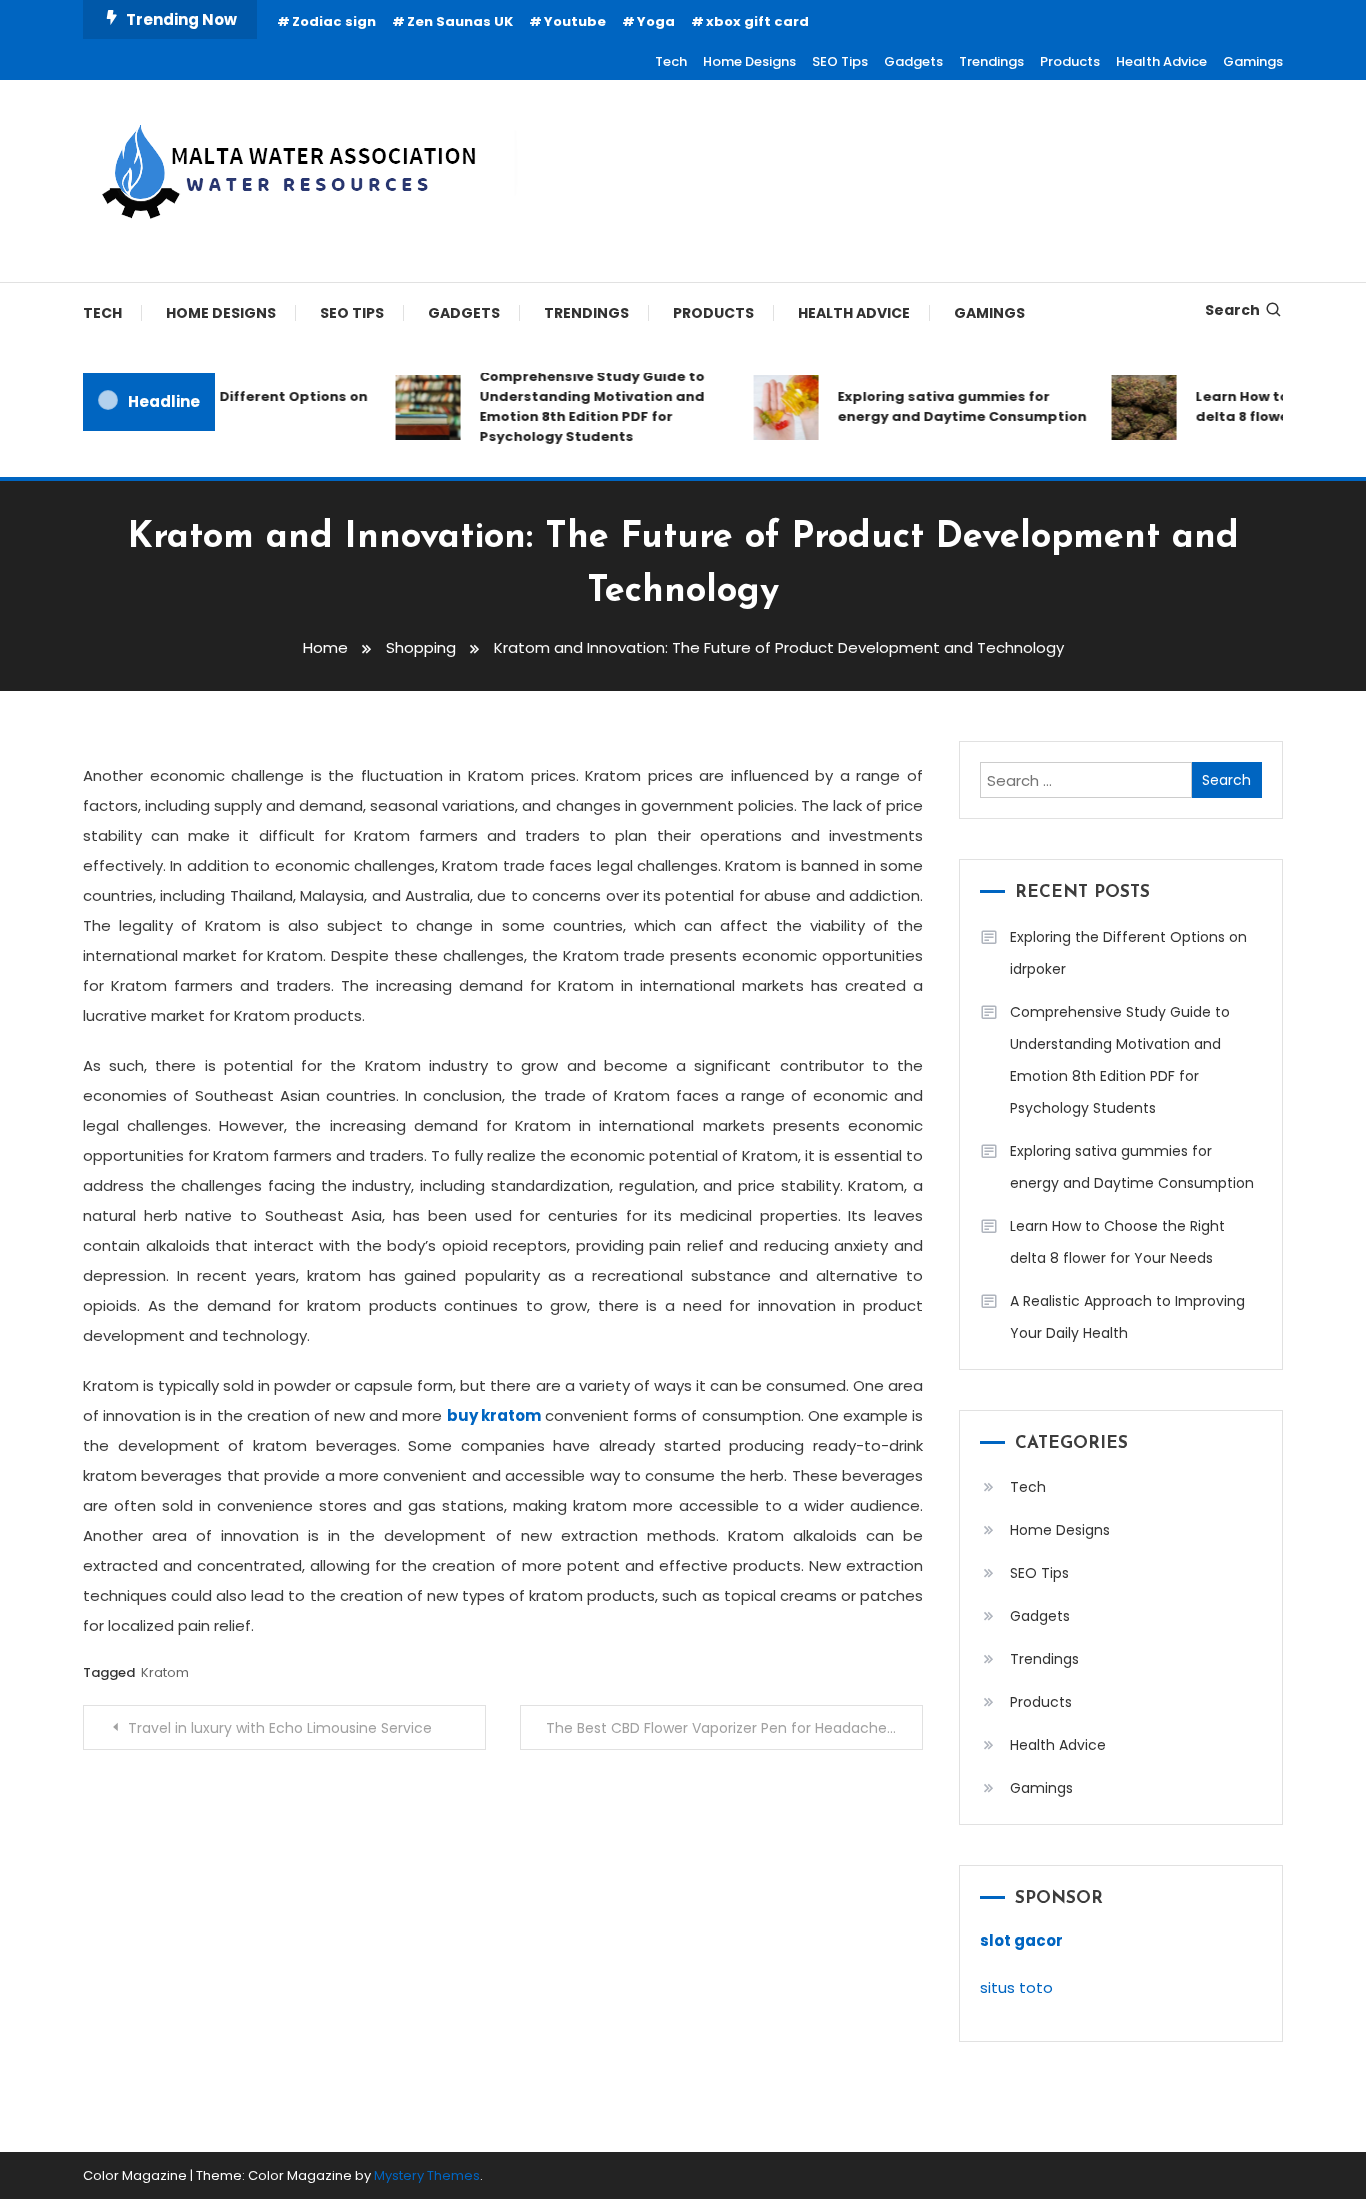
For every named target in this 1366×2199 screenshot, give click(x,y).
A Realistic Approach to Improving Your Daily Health (1127, 1317)
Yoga (656, 21)
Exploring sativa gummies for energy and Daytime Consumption (948, 406)
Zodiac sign (334, 21)
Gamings (1253, 61)
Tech (671, 61)
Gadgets (913, 61)
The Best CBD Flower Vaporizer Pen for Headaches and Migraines (734, 1728)
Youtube (575, 21)
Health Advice (1161, 61)
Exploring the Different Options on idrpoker (231, 406)
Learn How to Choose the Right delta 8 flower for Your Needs (1117, 1242)
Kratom (165, 1672)
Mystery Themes (427, 2175)
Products (1070, 61)
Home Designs (749, 61)
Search (1232, 310)
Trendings (991, 61)
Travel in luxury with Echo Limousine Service (280, 1728)
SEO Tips (840, 61)
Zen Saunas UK (460, 21)
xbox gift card (757, 21)
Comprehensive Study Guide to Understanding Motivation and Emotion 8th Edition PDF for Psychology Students (578, 406)
